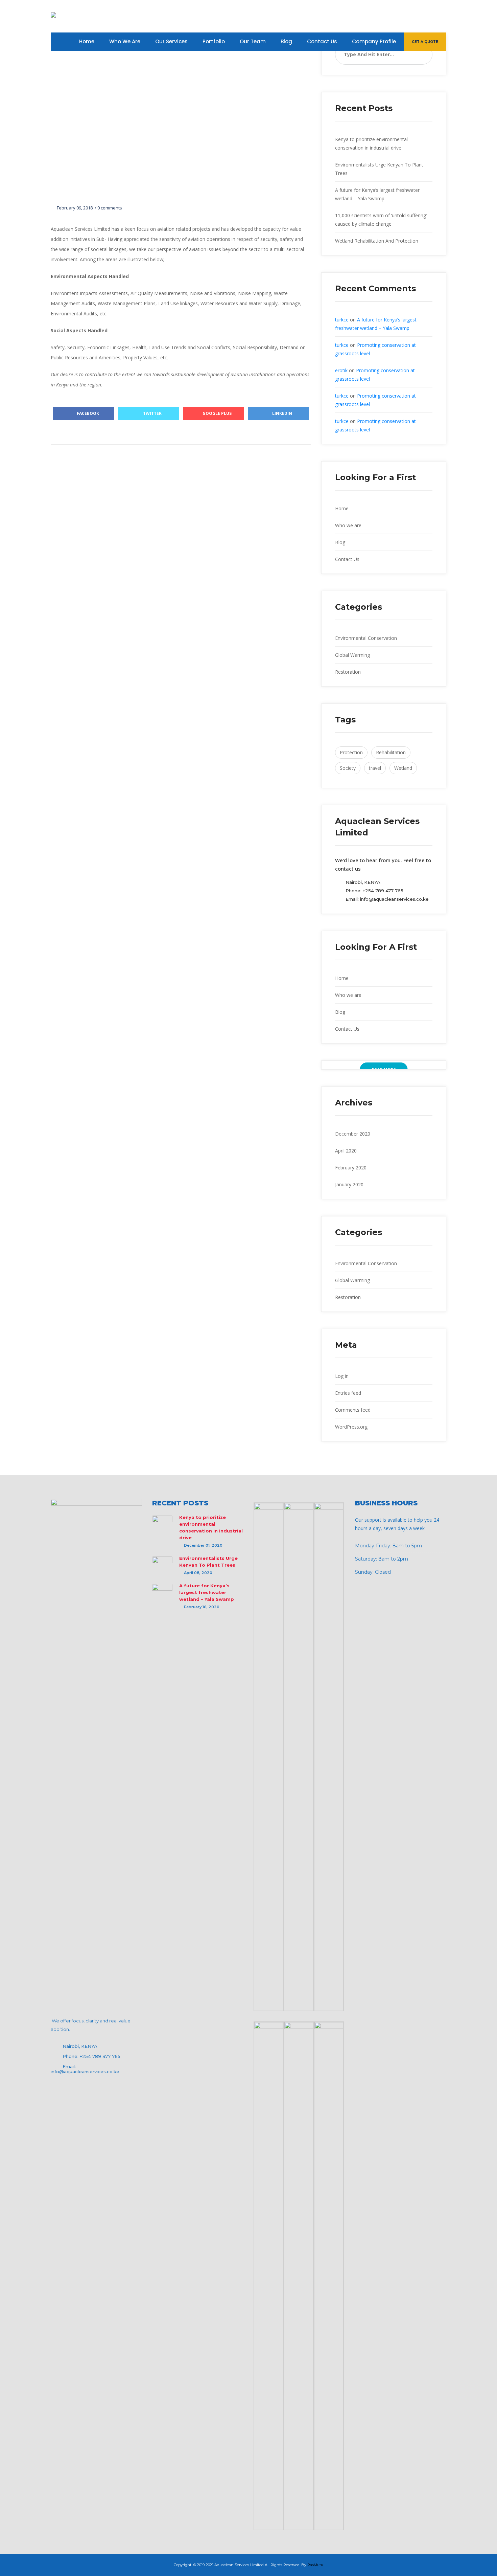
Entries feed (348, 1393)
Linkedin (282, 413)
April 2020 (346, 1151)
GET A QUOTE (425, 42)
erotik (341, 370)
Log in (342, 1376)
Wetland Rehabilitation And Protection (377, 241)
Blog (340, 542)
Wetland (403, 768)
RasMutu (315, 2565)
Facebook (87, 413)
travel (375, 768)
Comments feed (353, 1410)
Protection (351, 752)
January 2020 (349, 1184)
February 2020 (351, 1168)
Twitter (152, 413)
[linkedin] (403, 16)
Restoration (348, 672)
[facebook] (434, 16)
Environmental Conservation (366, 638)
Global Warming (352, 655)
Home (342, 508)
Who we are (348, 525)
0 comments (110, 208)
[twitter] (418, 16)
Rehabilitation (391, 752)
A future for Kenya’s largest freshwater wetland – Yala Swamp (207, 1592)
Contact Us (347, 559)
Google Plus (217, 413)
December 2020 (353, 1134)
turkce (342, 320)
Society (348, 768)
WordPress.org (351, 1427)
